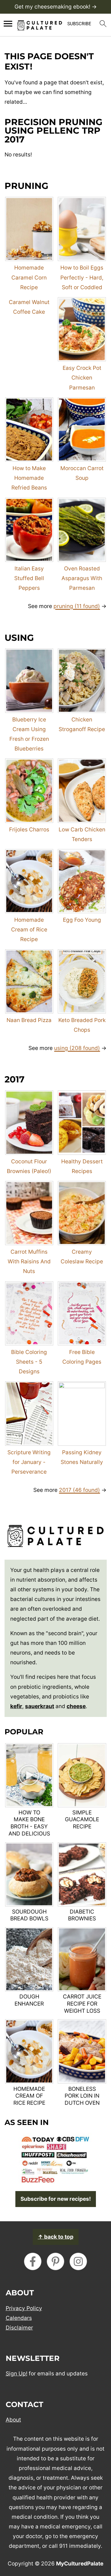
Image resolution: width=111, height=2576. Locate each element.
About (13, 2419)
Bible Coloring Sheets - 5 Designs (29, 1362)
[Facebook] (33, 2261)
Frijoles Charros (29, 830)
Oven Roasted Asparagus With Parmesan (82, 578)
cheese (76, 1706)
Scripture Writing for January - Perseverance (29, 1462)
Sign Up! (17, 2374)
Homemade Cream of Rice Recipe (29, 930)
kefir (16, 1706)
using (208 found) (77, 1048)
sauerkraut (40, 1706)
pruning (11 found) (77, 606)
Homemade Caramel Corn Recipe (29, 277)
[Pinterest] (55, 2261)
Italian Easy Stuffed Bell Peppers (29, 578)
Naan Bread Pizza (29, 1020)
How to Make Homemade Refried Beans (29, 478)
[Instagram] (78, 2261)
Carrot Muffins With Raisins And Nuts (29, 1262)
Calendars (19, 2318)
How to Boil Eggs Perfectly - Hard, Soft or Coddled (82, 277)
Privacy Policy (24, 2308)
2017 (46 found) (79, 1490)
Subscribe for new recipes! (56, 2199)
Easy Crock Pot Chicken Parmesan (82, 378)
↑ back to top (56, 2237)
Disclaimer (19, 2327)
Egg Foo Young (82, 920)
